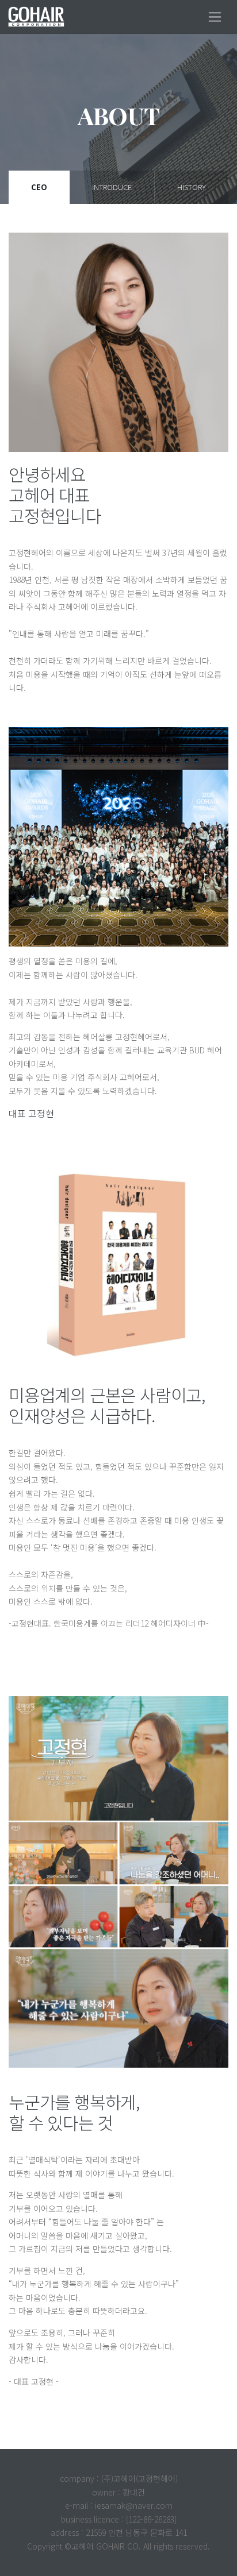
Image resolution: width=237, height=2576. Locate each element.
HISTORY (192, 187)
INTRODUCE (112, 187)
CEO (39, 187)
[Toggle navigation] (215, 17)
